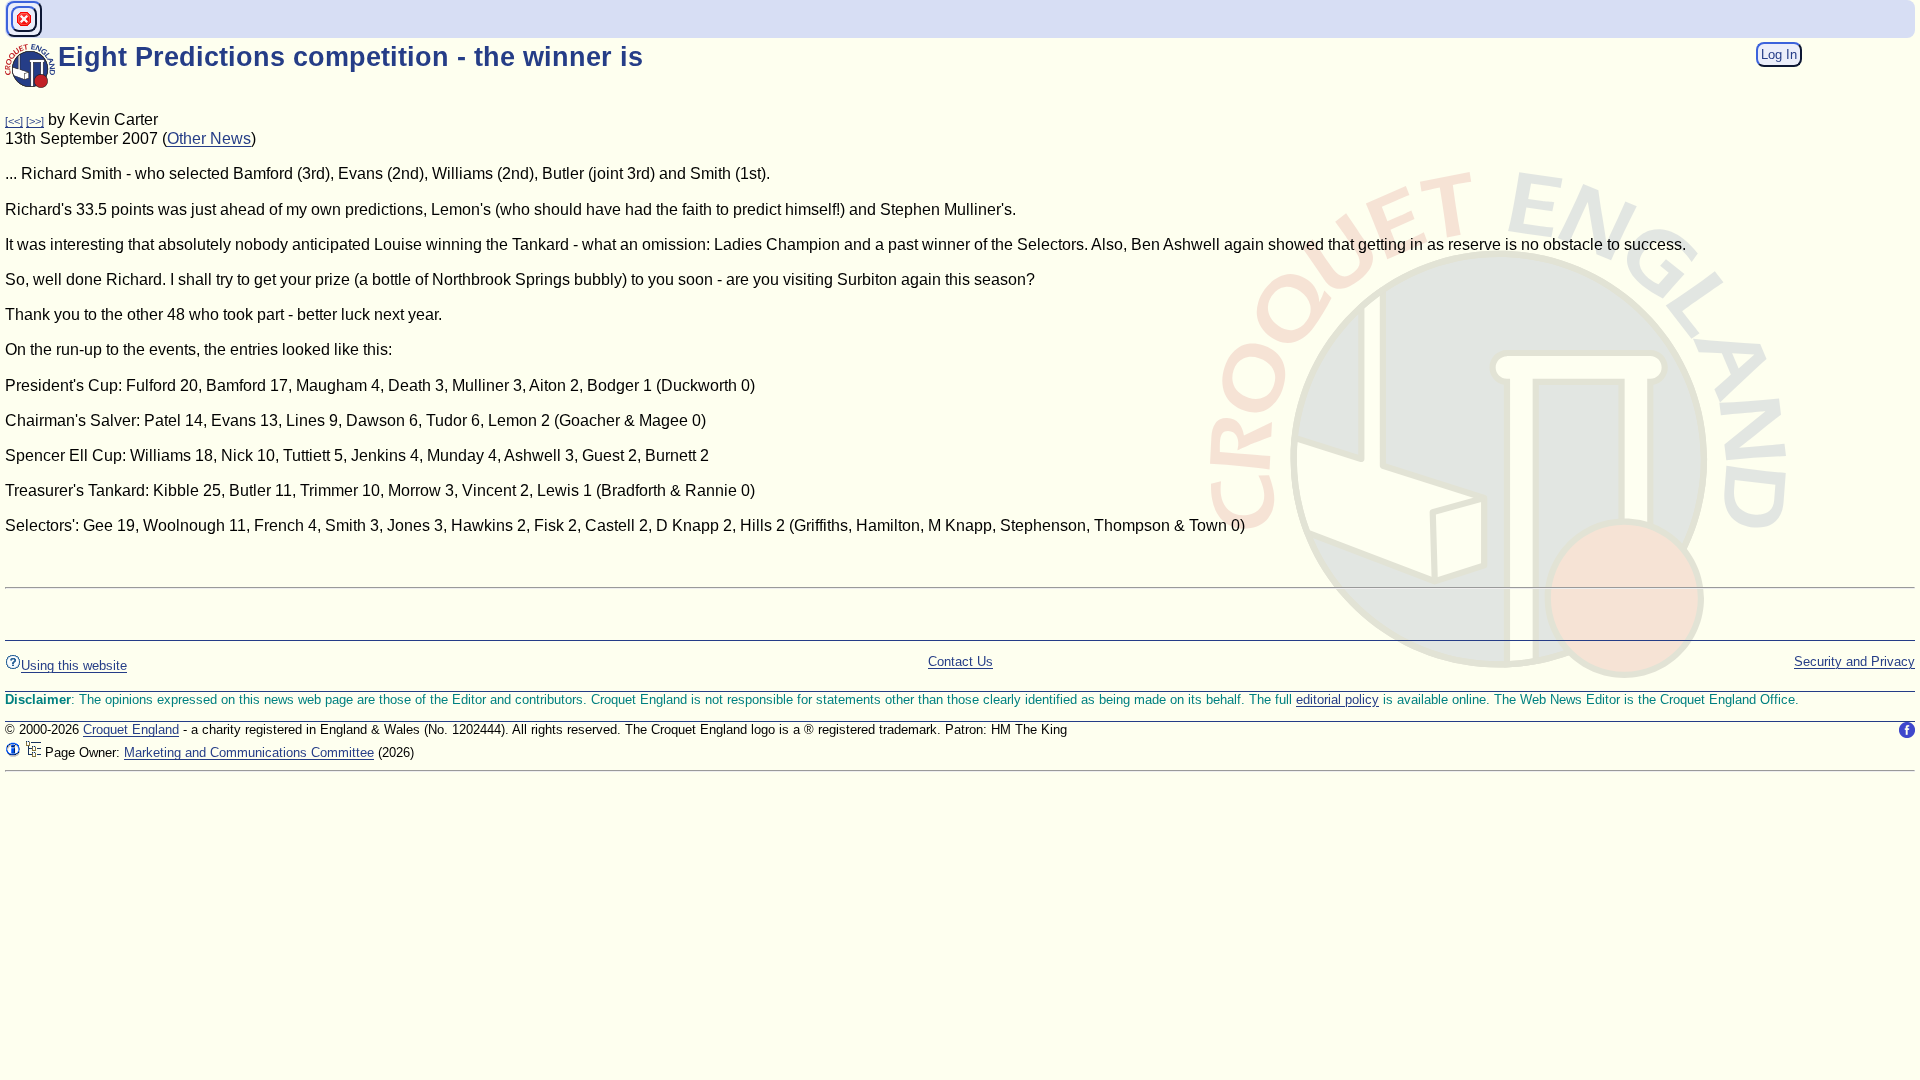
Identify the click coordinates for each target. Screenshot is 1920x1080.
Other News (209, 138)
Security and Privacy (1854, 661)
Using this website (74, 665)
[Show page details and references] (13, 752)
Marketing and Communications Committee (249, 752)
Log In (1779, 54)
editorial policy (1337, 699)
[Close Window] (24, 19)
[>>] (35, 121)
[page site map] (33, 752)
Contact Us (960, 661)
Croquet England (131, 729)
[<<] (14, 121)
